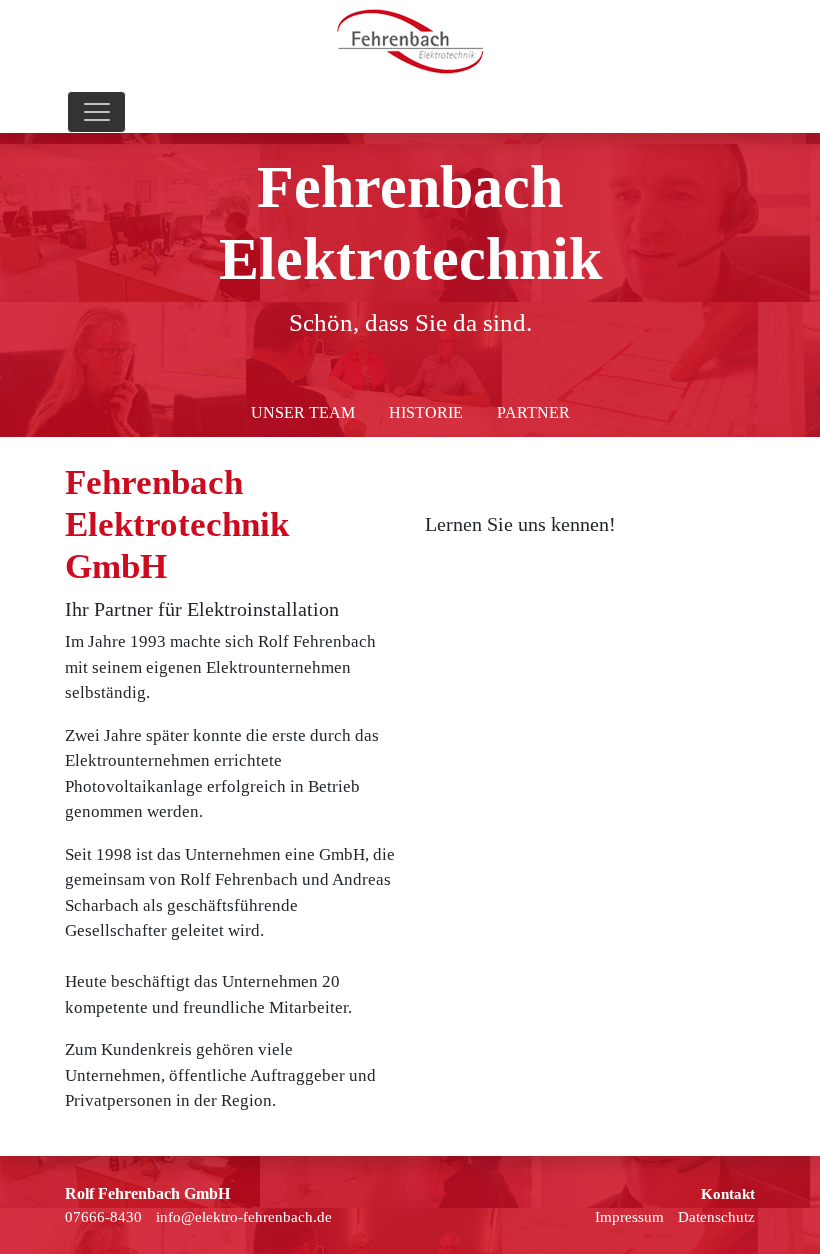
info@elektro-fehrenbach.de (244, 1217)
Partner (533, 412)
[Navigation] (96, 112)
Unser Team (303, 412)
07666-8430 (103, 1217)
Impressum (629, 1217)
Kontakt (728, 1194)
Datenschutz (716, 1217)
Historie (426, 412)
